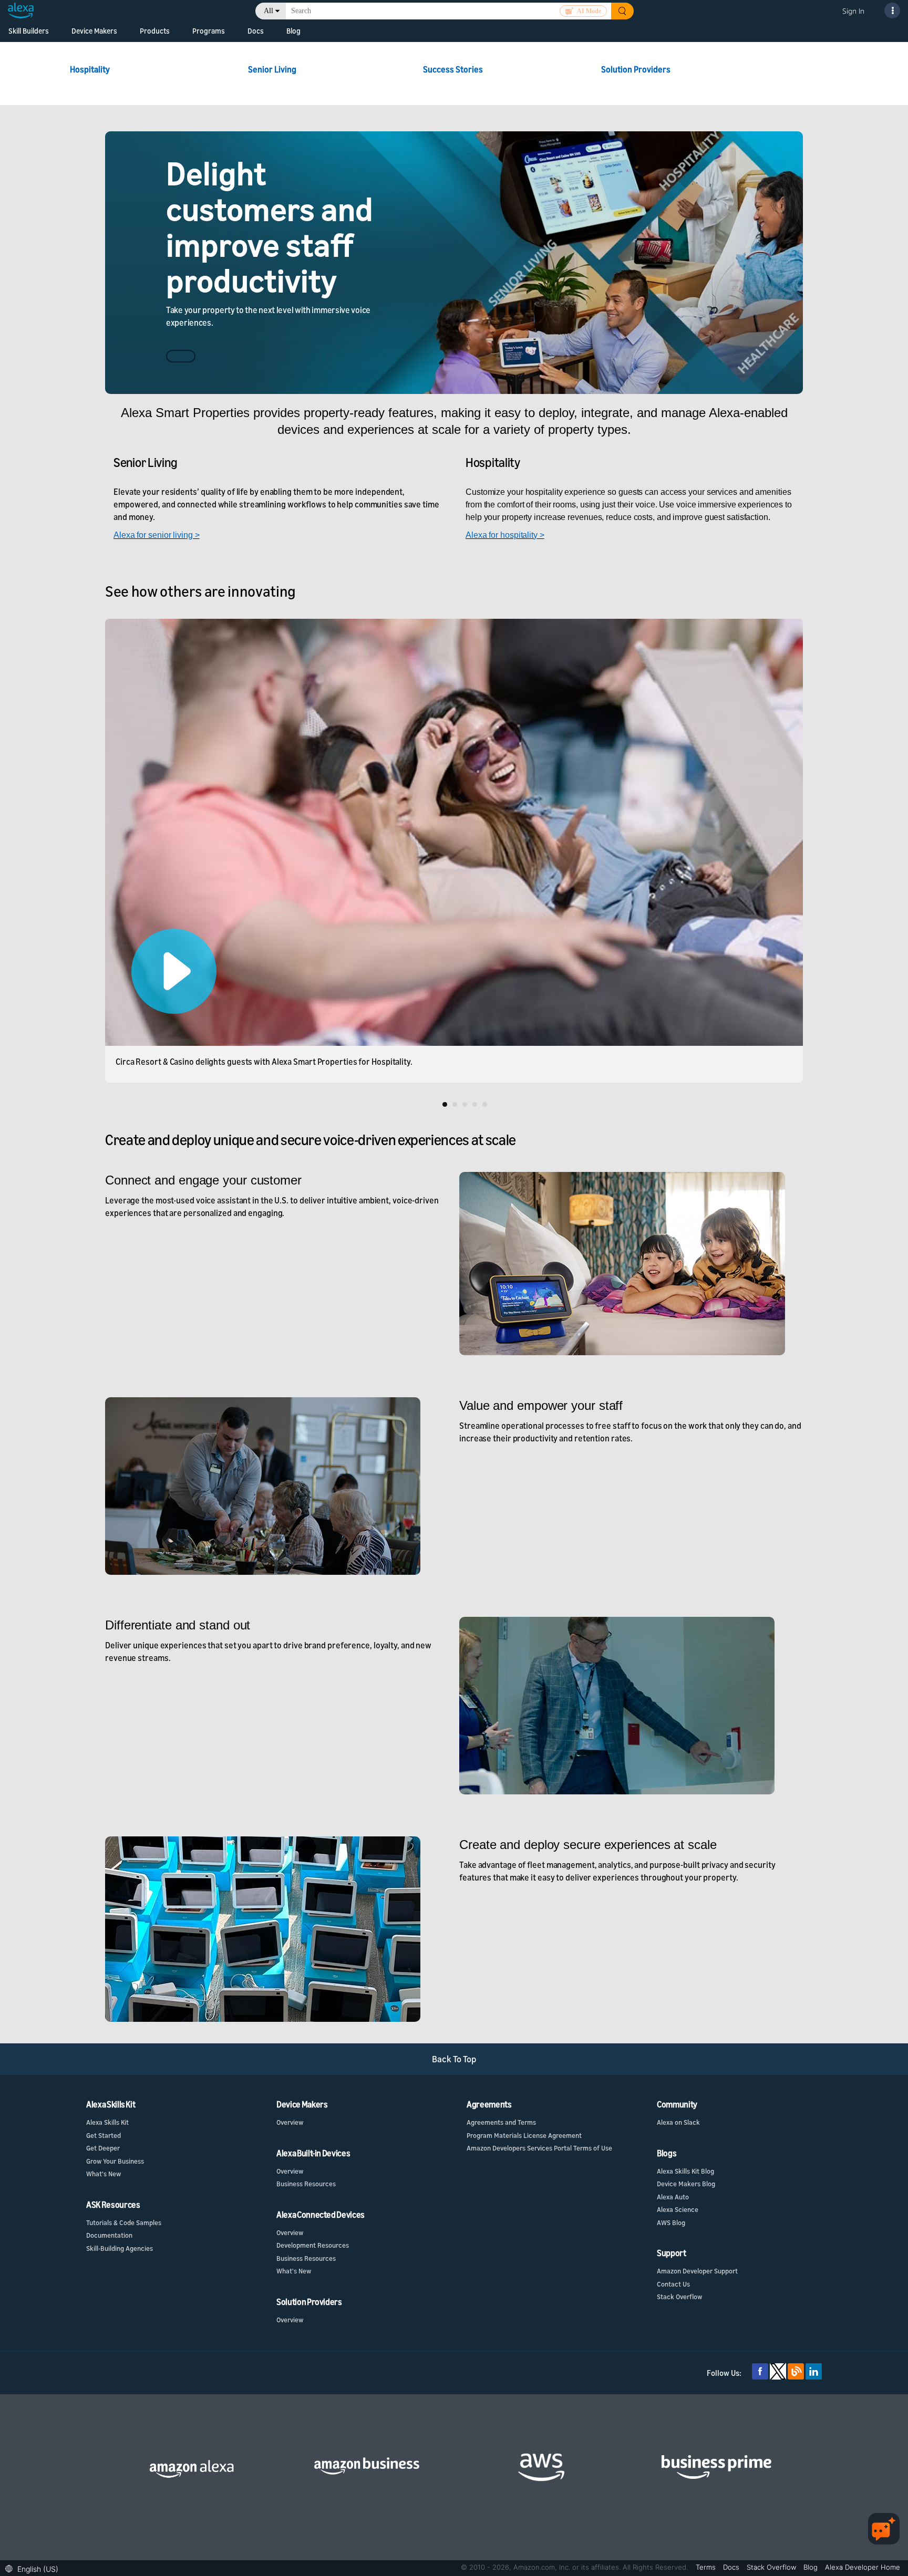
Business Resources (306, 2184)
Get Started (104, 2135)
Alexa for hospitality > (505, 535)
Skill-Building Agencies (120, 2248)
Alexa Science (678, 2209)
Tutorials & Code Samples (124, 2222)
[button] (34, 2568)
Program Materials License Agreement (524, 2135)
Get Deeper (103, 2148)
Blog (293, 31)
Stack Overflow (679, 2297)
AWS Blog (671, 2222)
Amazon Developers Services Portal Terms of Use (539, 2148)
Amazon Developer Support (697, 2271)
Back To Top (454, 2059)
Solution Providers (636, 69)
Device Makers (94, 31)
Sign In (853, 11)
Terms (707, 2567)
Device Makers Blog (686, 2184)
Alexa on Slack (678, 2122)
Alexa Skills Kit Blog (685, 2171)
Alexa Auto (673, 2197)
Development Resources (313, 2245)
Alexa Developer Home (863, 2567)
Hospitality (91, 69)
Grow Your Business (115, 2161)
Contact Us (673, 2284)
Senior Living (272, 69)
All (269, 11)
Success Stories (454, 69)
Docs (256, 31)
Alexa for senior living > (157, 535)
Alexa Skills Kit (107, 2122)
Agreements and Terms (501, 2122)
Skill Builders (29, 31)
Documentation (109, 2235)
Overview (290, 2122)
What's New (104, 2174)
